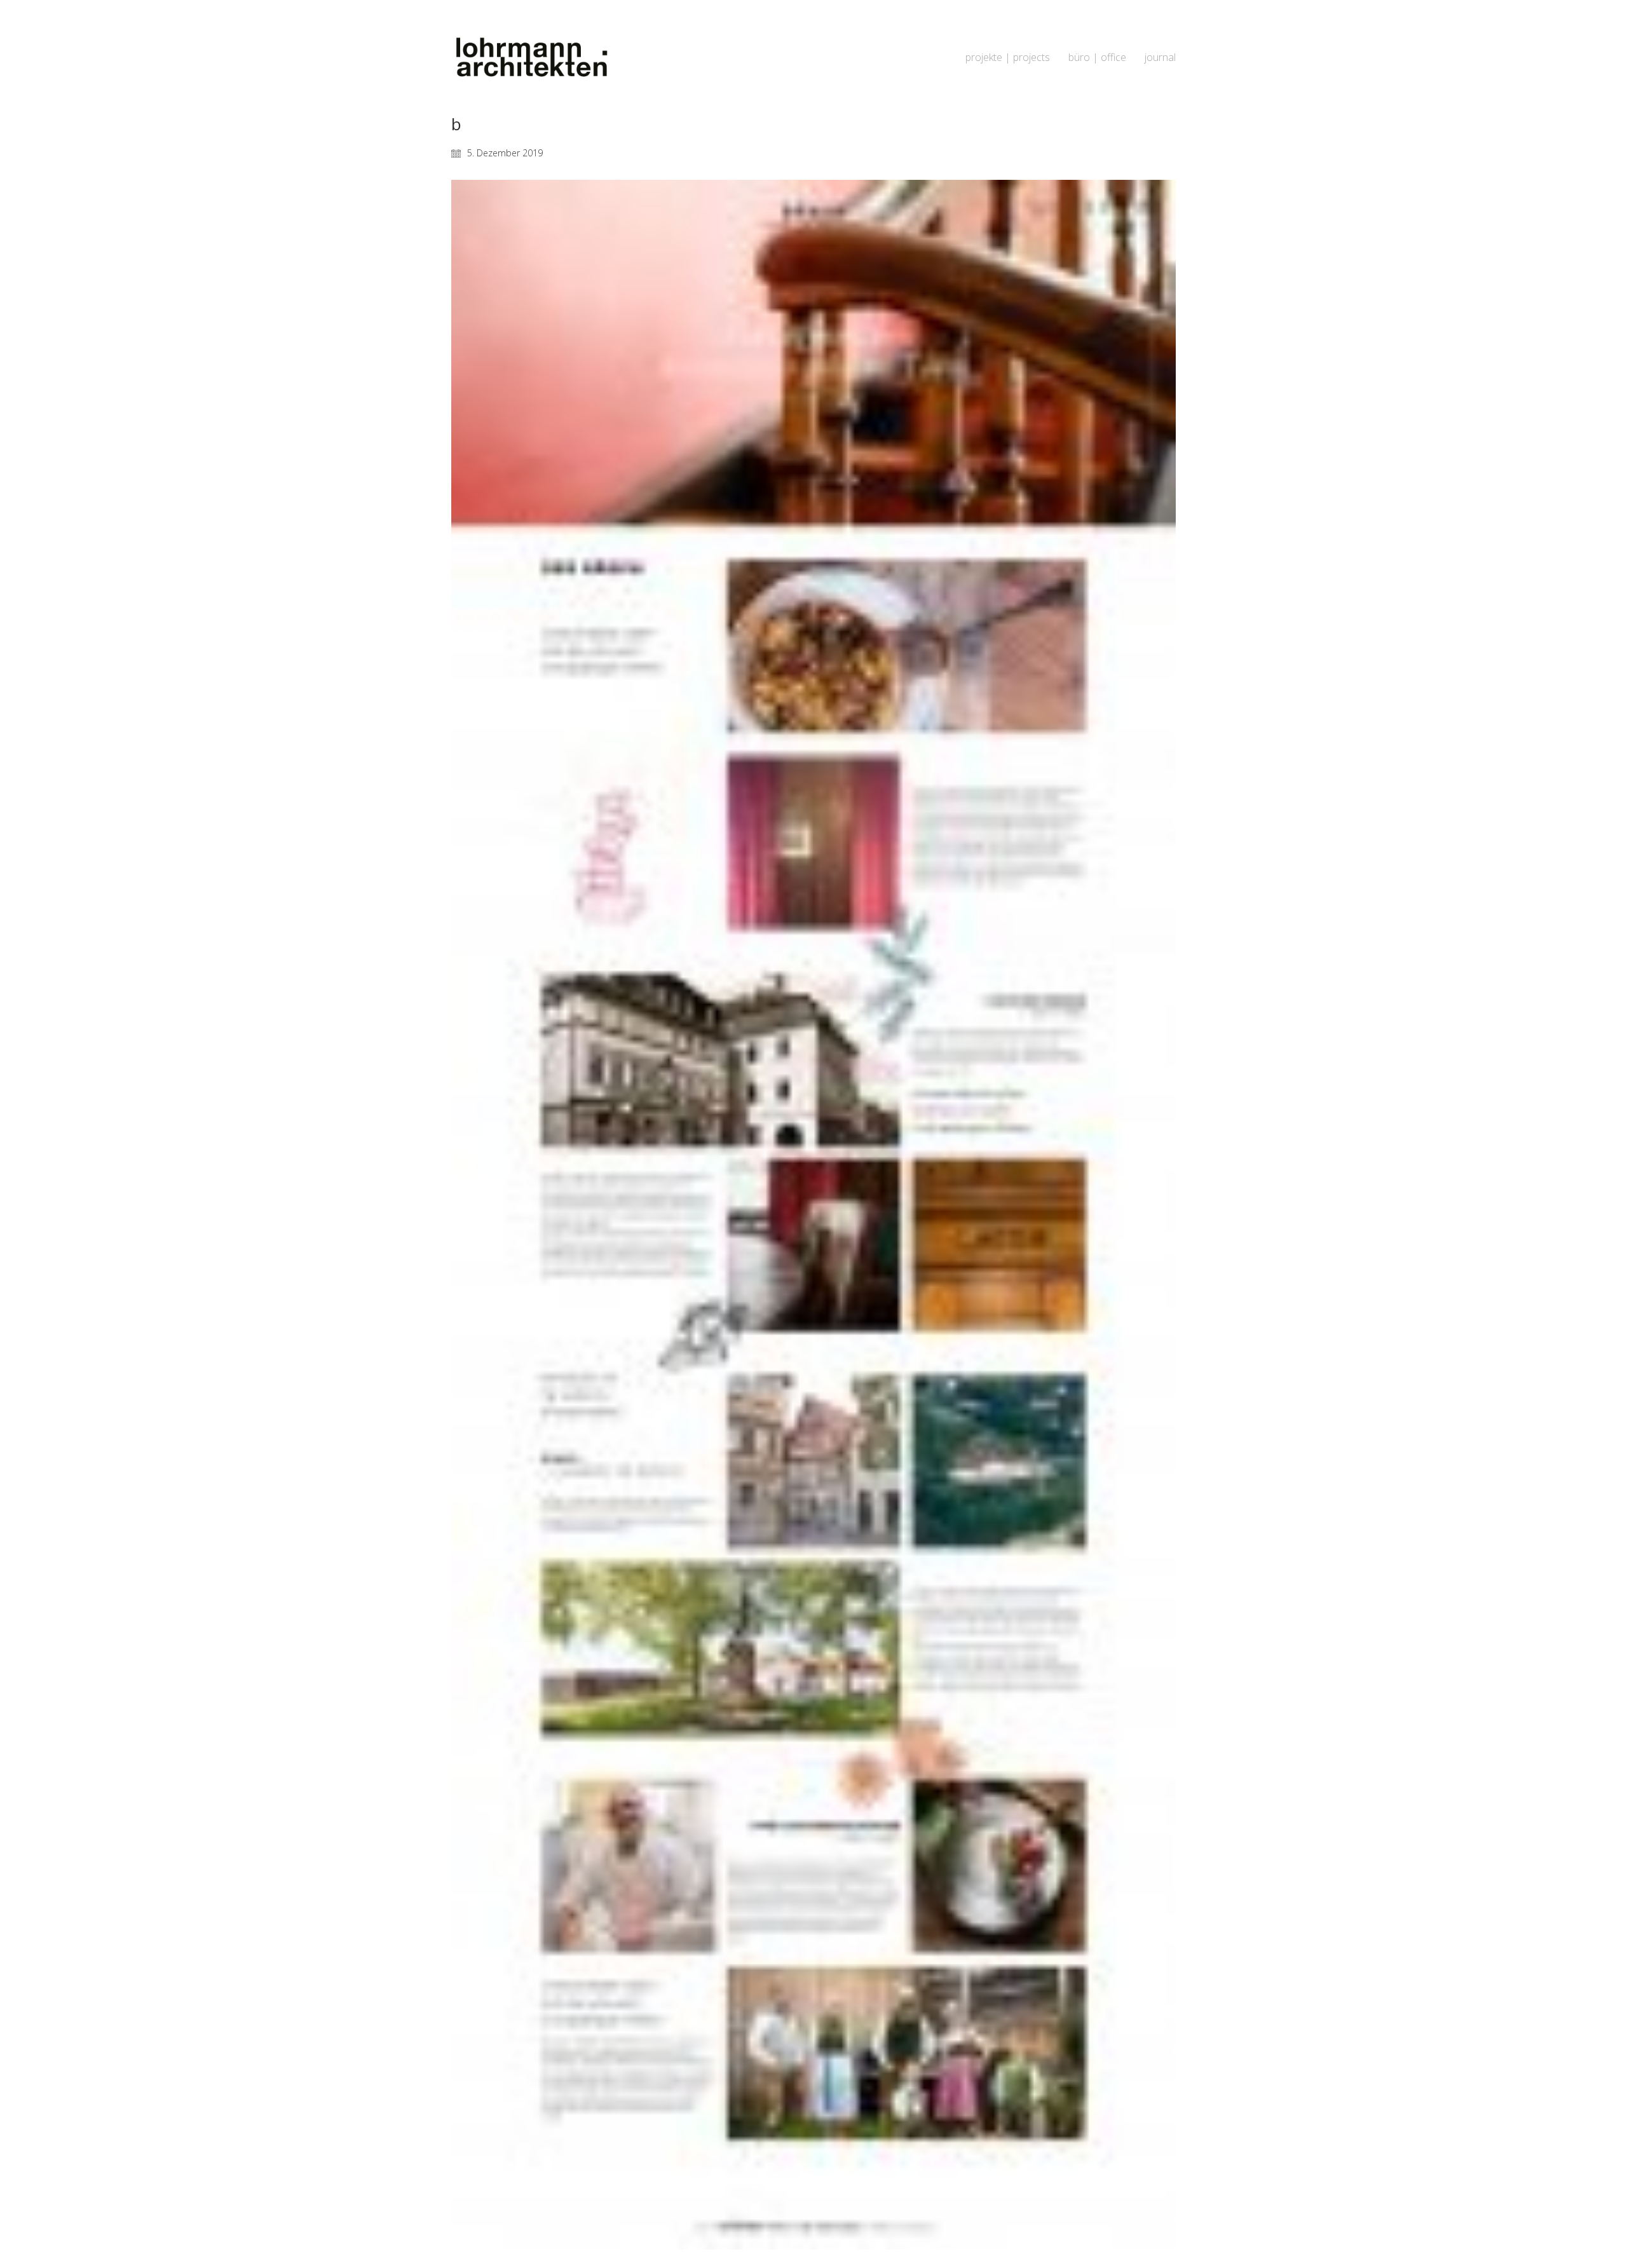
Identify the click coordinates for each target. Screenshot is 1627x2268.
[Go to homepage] (531, 58)
